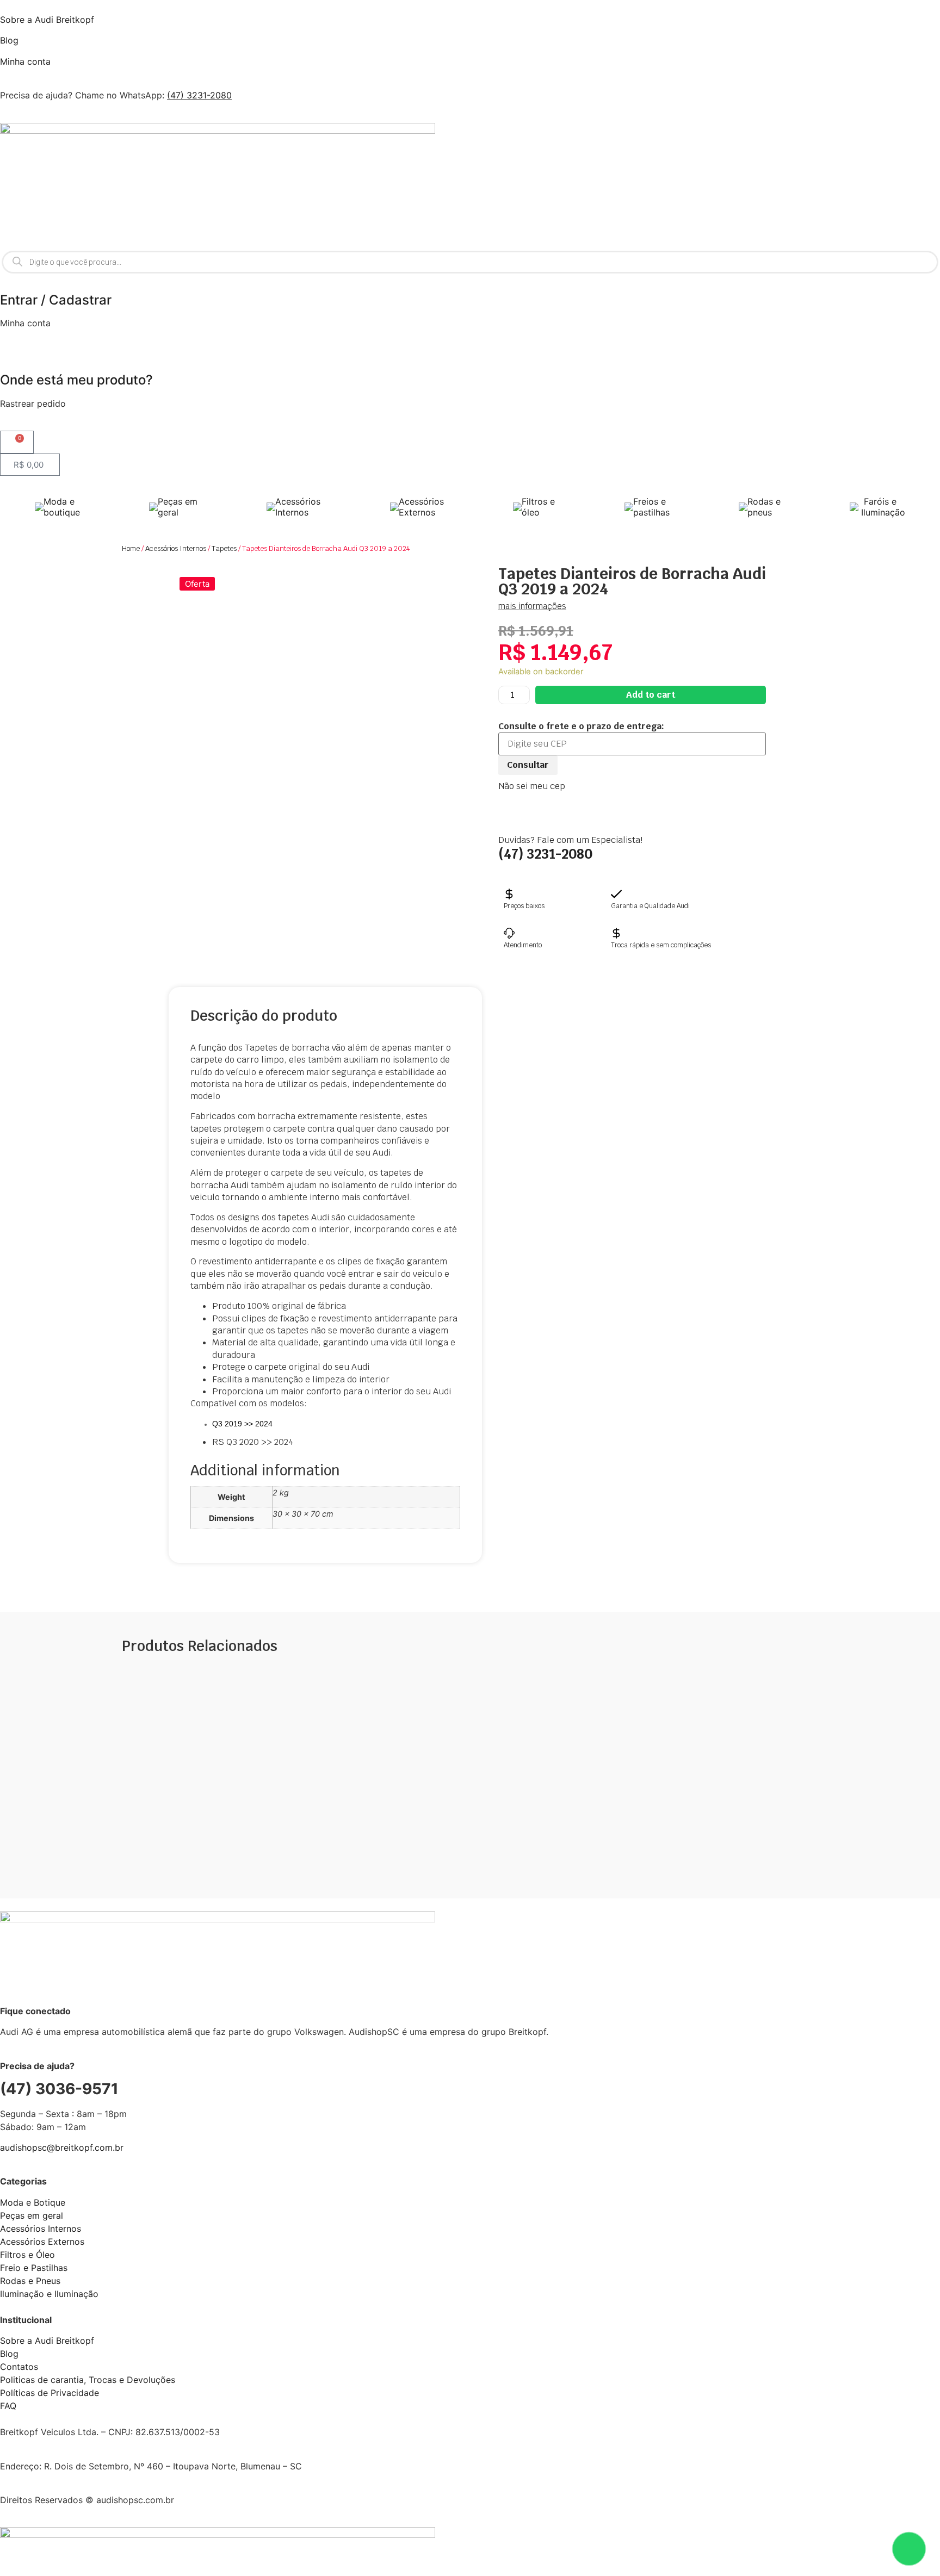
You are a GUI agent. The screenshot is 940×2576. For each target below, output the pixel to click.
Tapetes (224, 548)
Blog (9, 40)
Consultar (528, 765)
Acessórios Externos (421, 507)
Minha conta (25, 61)
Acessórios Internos (298, 507)
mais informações (532, 606)
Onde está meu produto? (76, 380)
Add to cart (651, 695)
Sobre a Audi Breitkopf (47, 20)
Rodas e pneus (764, 507)
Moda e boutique (62, 507)
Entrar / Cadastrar (56, 300)
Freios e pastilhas (651, 507)
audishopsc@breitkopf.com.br (62, 2147)
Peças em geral (178, 507)
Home (131, 548)
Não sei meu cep (532, 786)
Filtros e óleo (538, 507)
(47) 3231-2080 (199, 95)
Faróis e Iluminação (882, 507)
